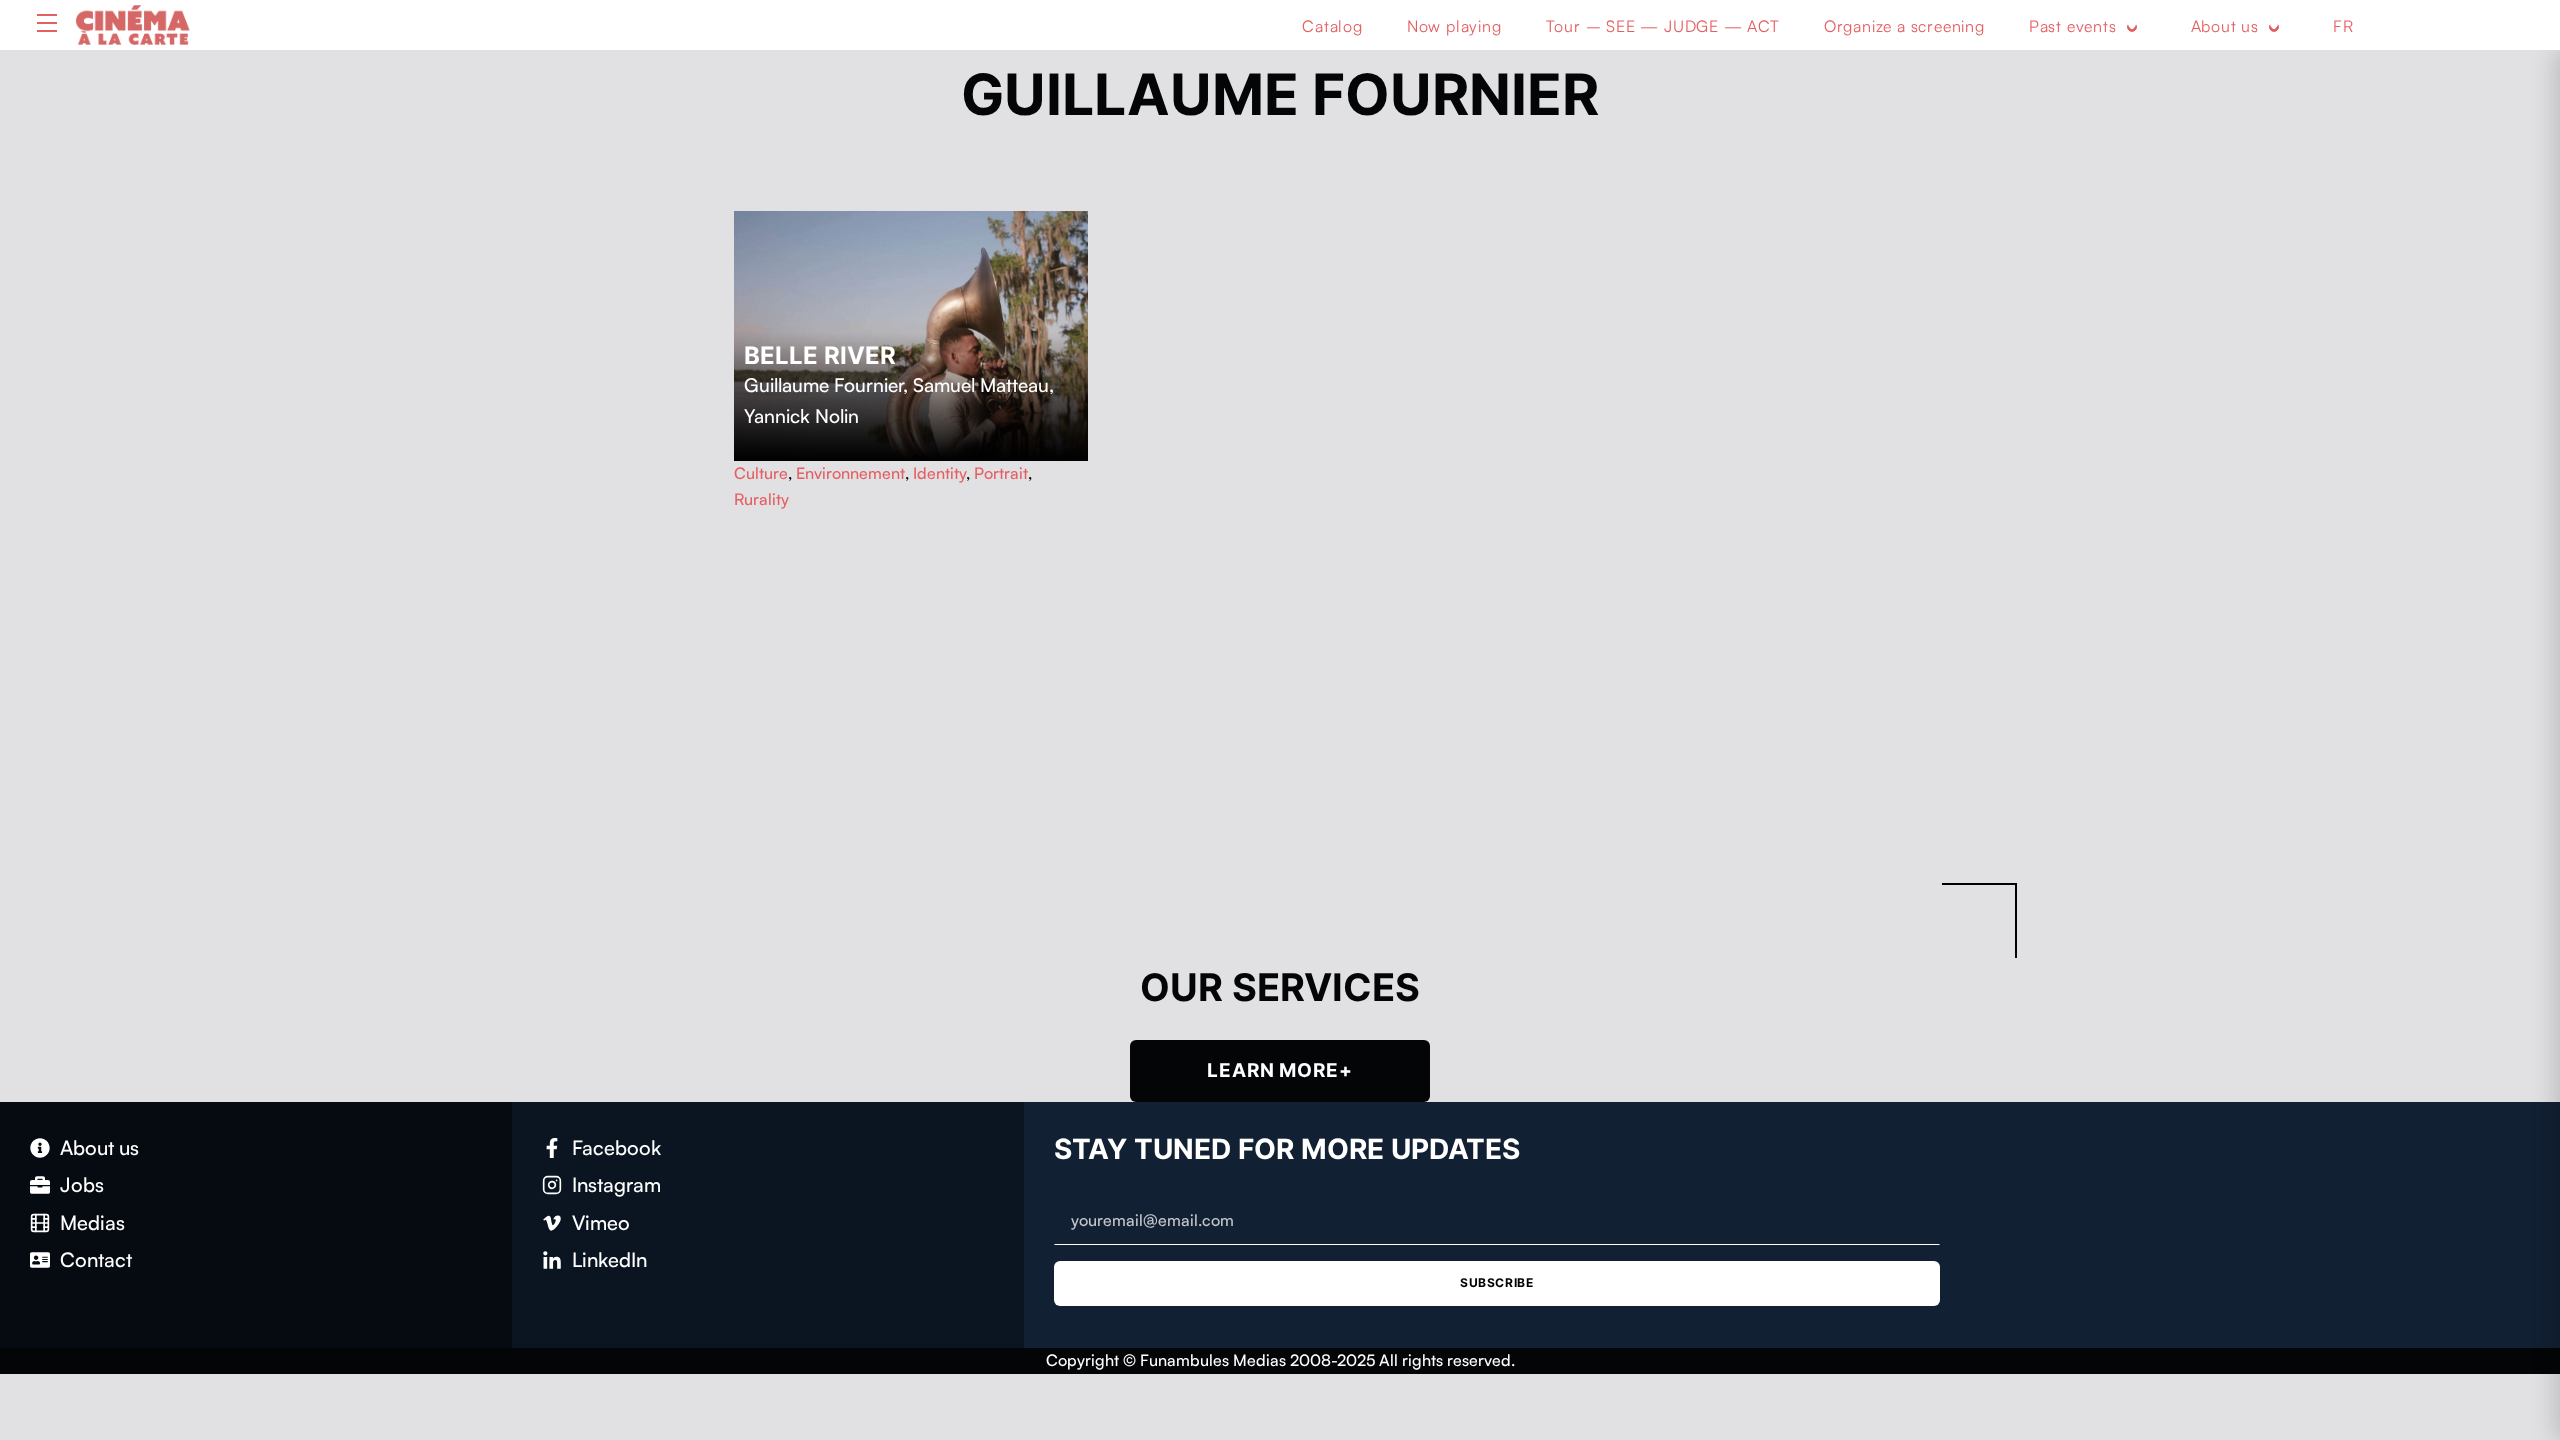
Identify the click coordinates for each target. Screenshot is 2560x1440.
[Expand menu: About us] (2274, 27)
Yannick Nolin (801, 416)
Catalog (1332, 26)
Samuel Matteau (981, 385)
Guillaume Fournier (823, 385)
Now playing (1454, 26)
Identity (939, 473)
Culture (761, 473)
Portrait (1001, 473)
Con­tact (96, 1259)
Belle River (820, 355)
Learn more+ (1280, 1070)
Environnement (850, 473)
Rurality (761, 499)
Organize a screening (1904, 26)
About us (2225, 26)
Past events (2073, 26)
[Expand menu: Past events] (2132, 27)
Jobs (82, 1184)
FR (2343, 26)
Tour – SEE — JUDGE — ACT (1663, 26)
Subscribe (1496, 1282)
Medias (92, 1222)
